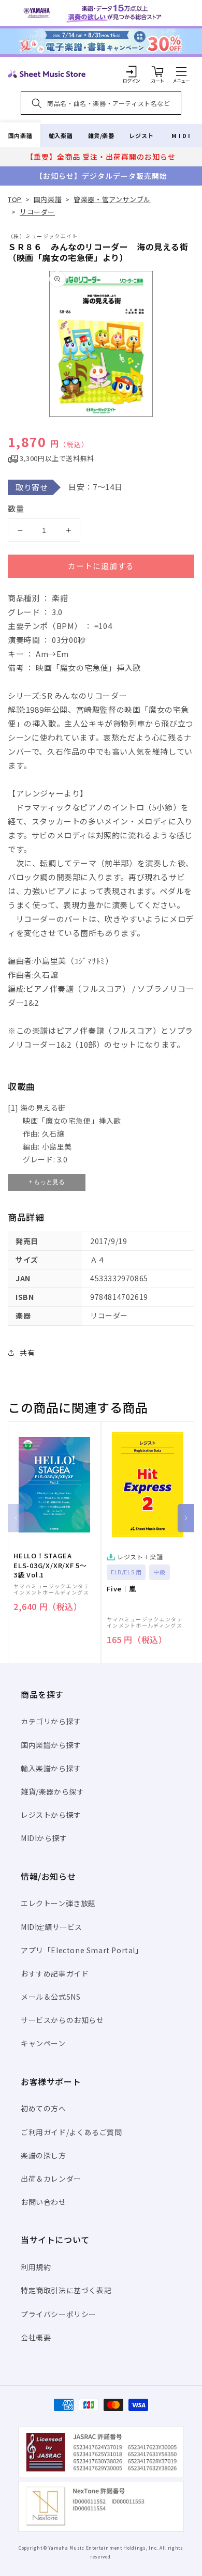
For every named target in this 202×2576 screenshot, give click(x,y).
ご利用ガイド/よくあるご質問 (71, 2132)
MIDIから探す (44, 1838)
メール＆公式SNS (51, 1997)
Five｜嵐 (121, 1589)
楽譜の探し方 (44, 2155)
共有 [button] (27, 1353)
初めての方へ (44, 2108)
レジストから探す (51, 1815)
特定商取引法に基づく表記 (66, 2290)
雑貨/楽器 (101, 135)
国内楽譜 (20, 135)
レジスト (141, 135)
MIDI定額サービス (52, 1927)
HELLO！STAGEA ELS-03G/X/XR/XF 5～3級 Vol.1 (50, 1565)
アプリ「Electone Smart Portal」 (82, 1950)
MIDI (182, 135)
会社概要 (36, 2337)
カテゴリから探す (51, 1721)
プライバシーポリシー (59, 2314)
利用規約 (36, 2267)
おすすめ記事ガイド (55, 1973)
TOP (15, 199)
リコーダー (37, 212)
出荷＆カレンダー (51, 2179)
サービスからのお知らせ (62, 2020)
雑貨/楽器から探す (52, 1791)
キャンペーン (43, 2043)
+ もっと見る (47, 1182)
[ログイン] (132, 71)
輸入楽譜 (61, 135)
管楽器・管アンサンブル (112, 199)
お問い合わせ (44, 2202)
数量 (16, 508)
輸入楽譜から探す (51, 1768)
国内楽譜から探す (51, 1745)
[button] (181, 71)
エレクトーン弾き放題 (58, 1903)
